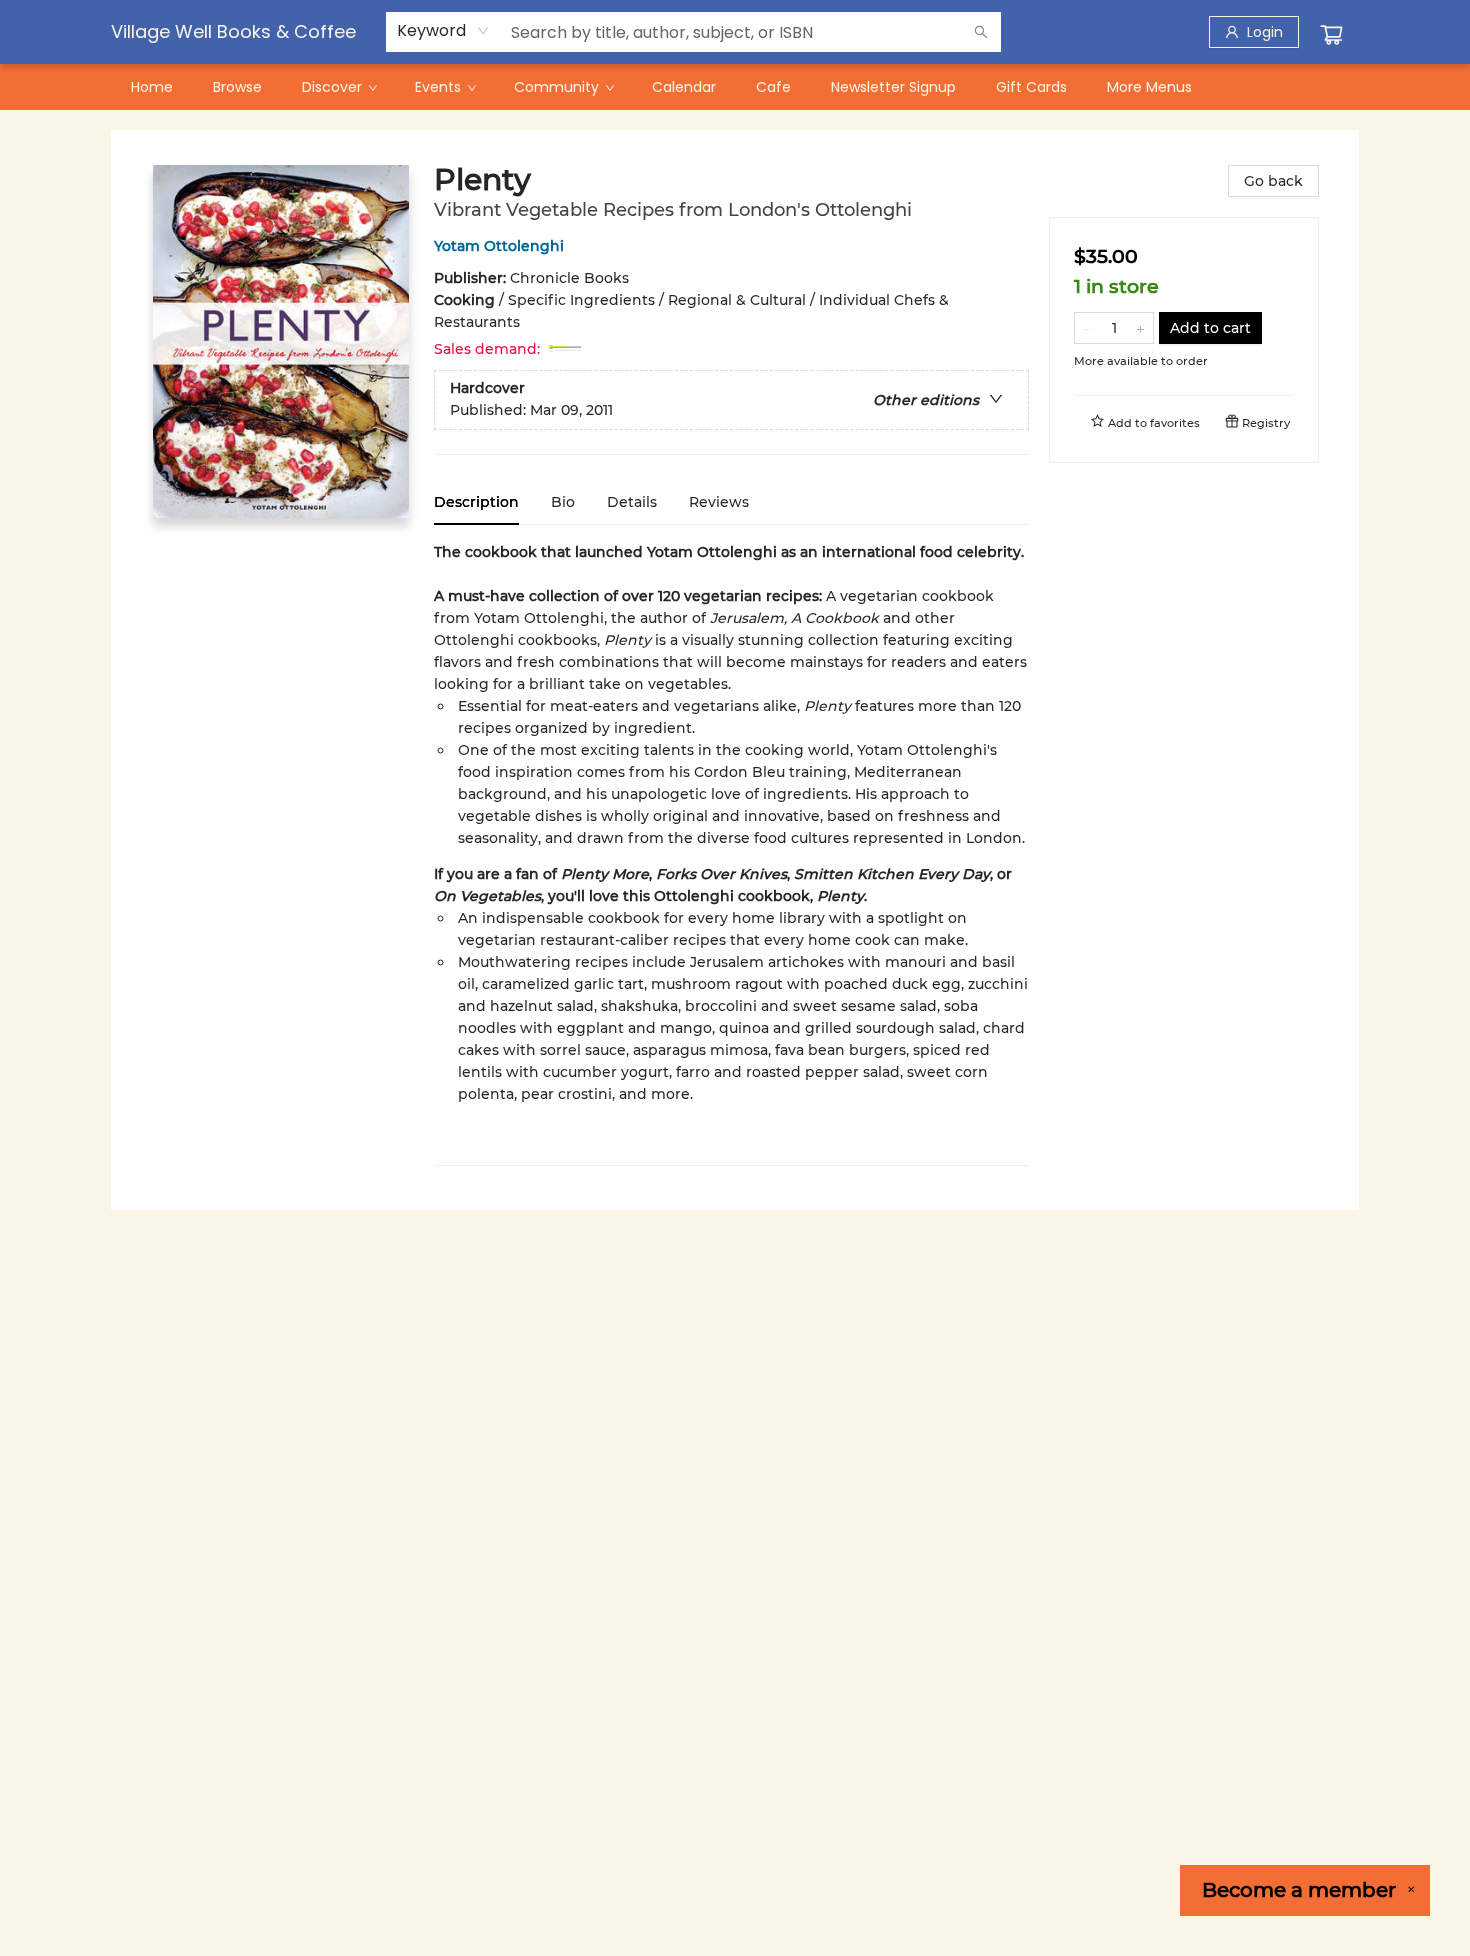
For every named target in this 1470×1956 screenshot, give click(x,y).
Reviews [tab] (719, 502)
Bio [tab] (563, 502)
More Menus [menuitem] (1149, 87)
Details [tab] (632, 502)
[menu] (735, 87)
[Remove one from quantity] (1087, 328)
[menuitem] (152, 87)
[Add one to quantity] (1140, 328)
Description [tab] (476, 502)
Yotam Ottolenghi (499, 246)
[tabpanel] (731, 853)
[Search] (981, 32)
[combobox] (443, 31)
